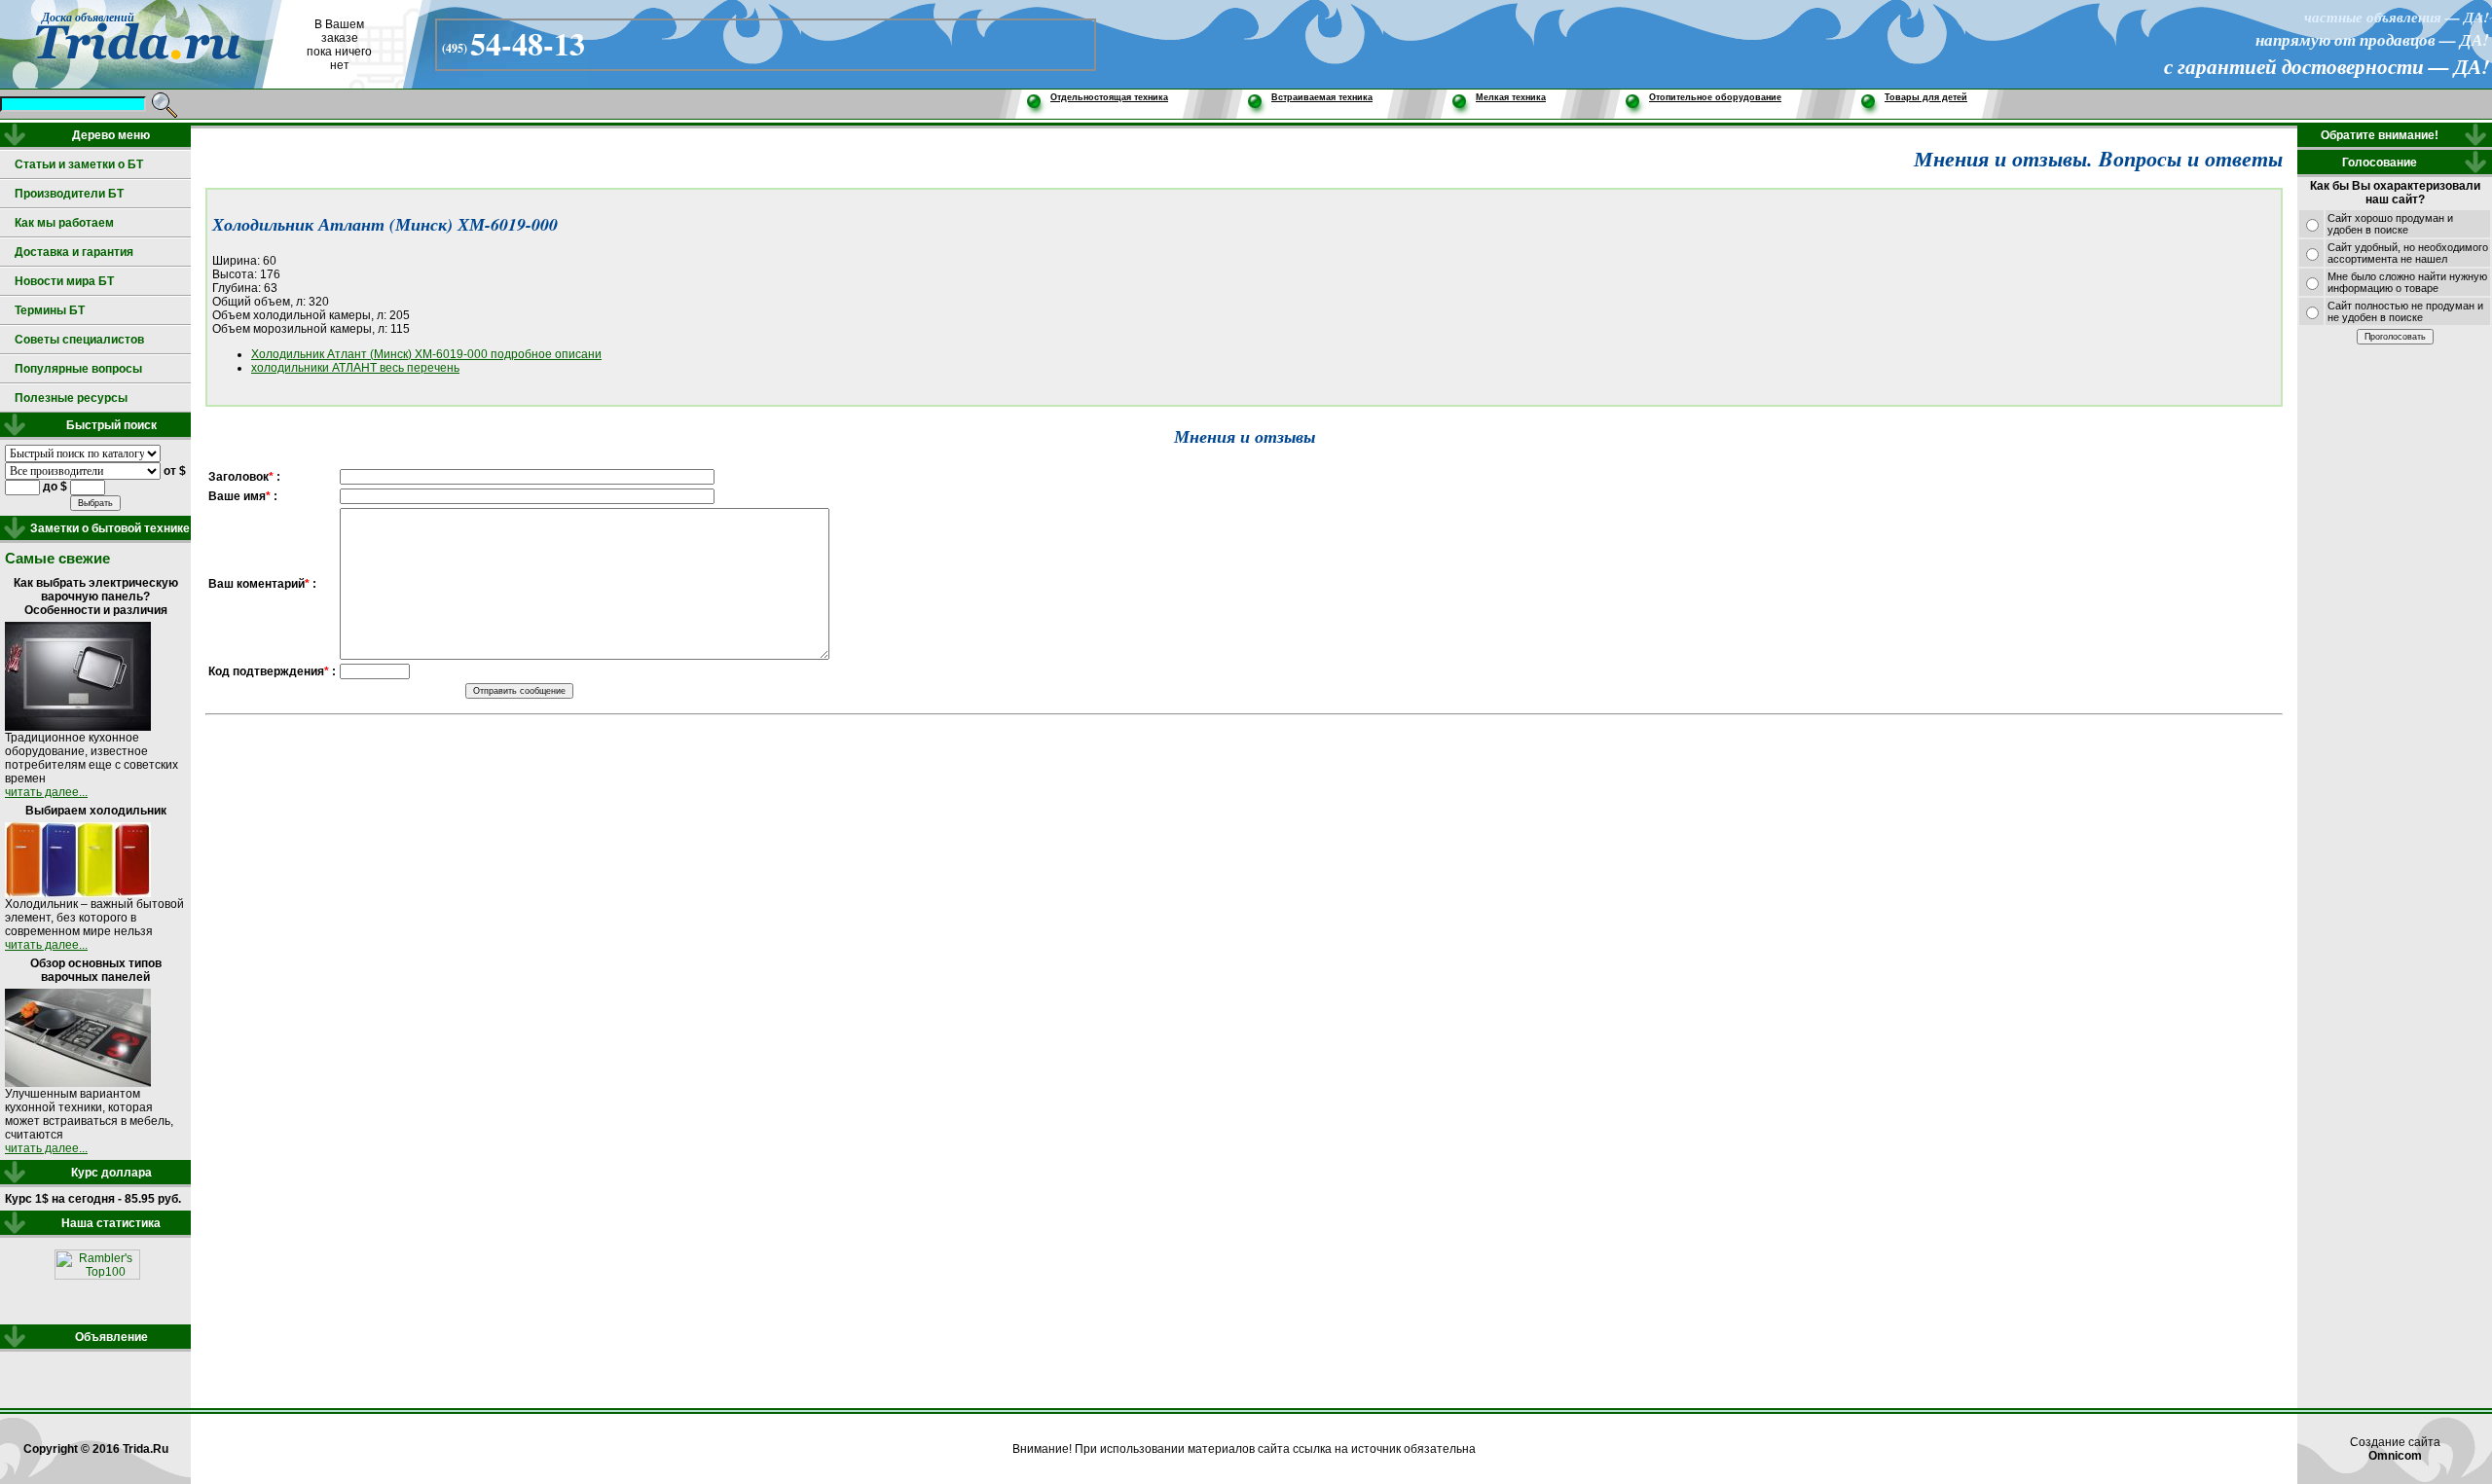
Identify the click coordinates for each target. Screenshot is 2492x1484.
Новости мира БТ (64, 281)
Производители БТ (69, 194)
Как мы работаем (64, 223)
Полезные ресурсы (71, 398)
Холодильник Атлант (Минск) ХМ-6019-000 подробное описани (426, 354)
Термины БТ (50, 310)
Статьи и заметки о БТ (79, 164)
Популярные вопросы (78, 369)
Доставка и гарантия (74, 252)
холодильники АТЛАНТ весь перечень (355, 368)
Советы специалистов (79, 340)
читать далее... (46, 792)
